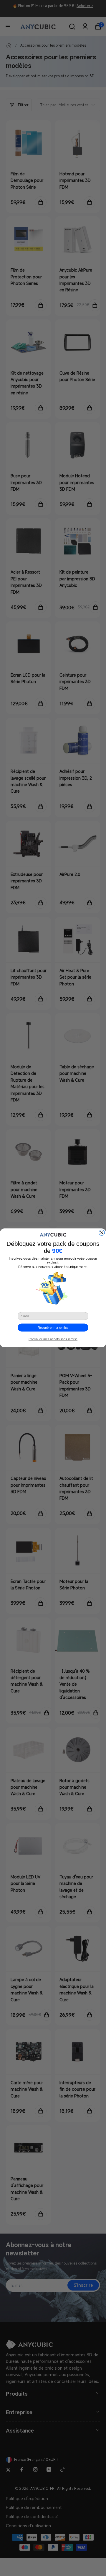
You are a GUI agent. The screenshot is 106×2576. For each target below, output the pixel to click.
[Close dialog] (102, 1233)
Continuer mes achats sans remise (53, 1339)
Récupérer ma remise (53, 1328)
